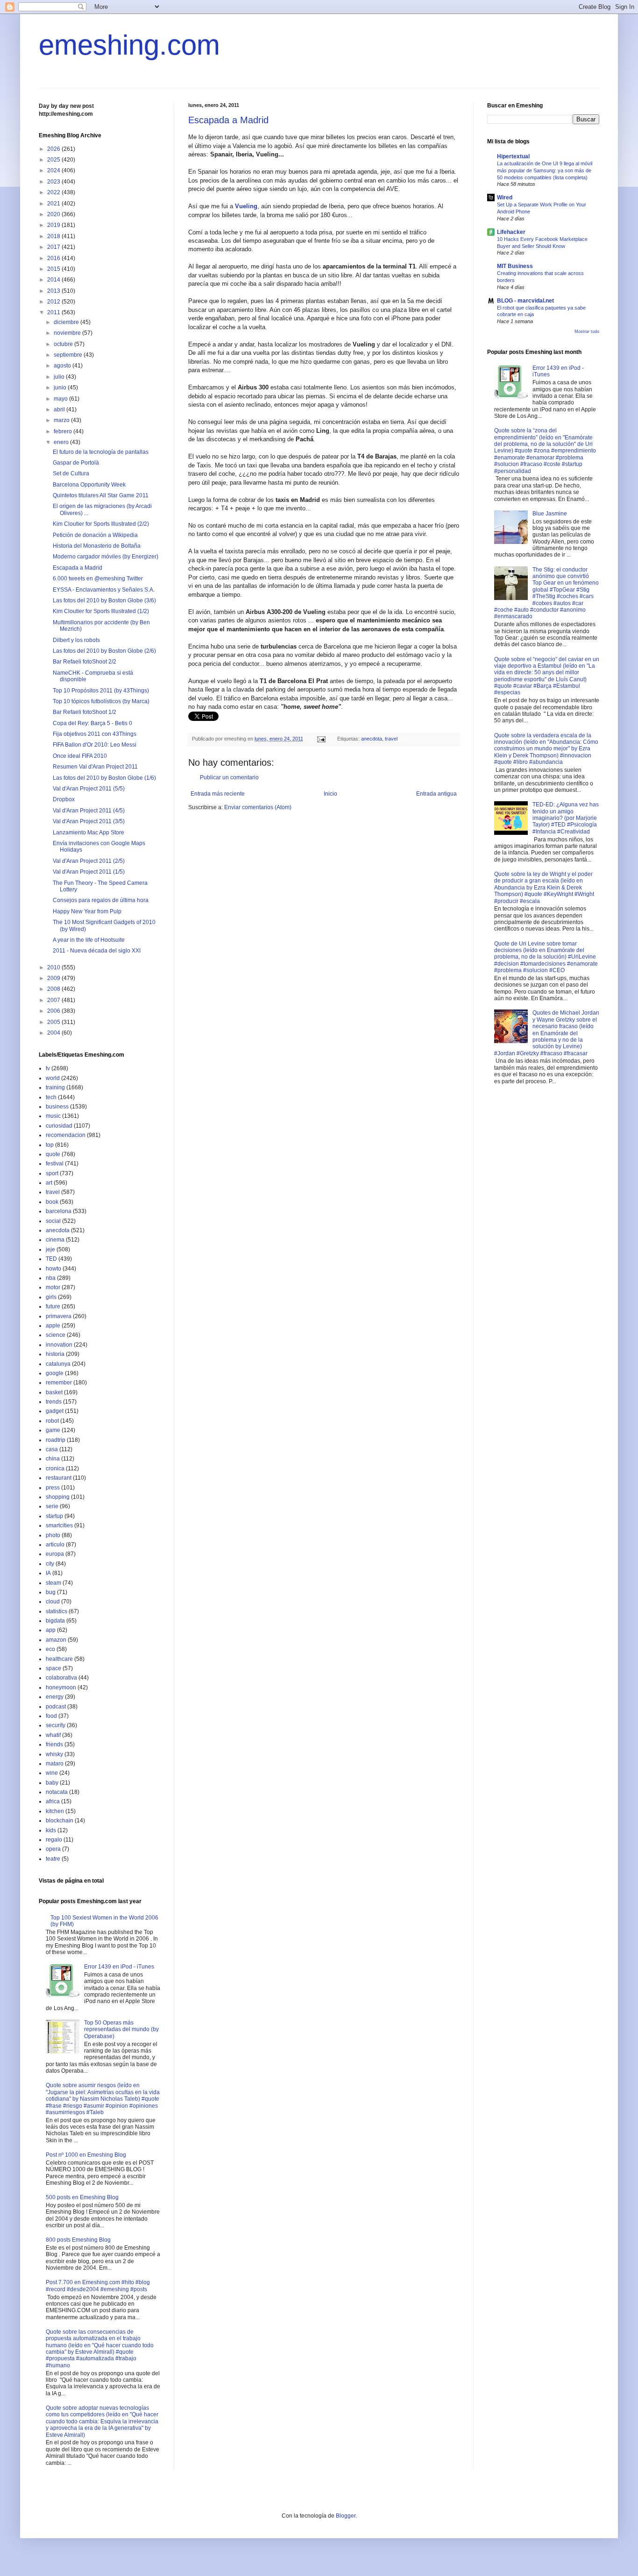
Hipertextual (513, 156)
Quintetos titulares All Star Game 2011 (101, 495)
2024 (54, 170)
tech (51, 1097)
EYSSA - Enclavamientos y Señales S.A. (104, 590)
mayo (61, 399)
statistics (57, 1611)
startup (54, 1516)
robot (52, 1421)
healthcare (59, 1659)
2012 (54, 302)
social (53, 1221)
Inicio (330, 794)
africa (53, 1801)
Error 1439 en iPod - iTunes (119, 1967)
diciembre (67, 322)
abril (60, 409)
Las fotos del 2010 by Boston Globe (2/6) (104, 651)
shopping (58, 1497)
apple (53, 1326)
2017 (54, 247)
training (55, 1087)
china (53, 1459)
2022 (54, 192)
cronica (55, 1468)
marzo (62, 420)
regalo (54, 1840)
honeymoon (61, 1687)
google (55, 1373)
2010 (54, 967)
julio (60, 377)
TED (51, 1259)
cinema (55, 1240)
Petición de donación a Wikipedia (95, 535)
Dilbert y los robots (76, 640)
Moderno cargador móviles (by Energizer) (106, 557)
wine (52, 1773)
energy (55, 1697)
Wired (505, 198)
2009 (54, 978)
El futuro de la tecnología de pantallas (101, 452)
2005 (54, 1022)
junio (61, 388)
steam (53, 1583)
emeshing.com (129, 45)
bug (51, 1592)
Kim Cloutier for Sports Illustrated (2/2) (101, 524)
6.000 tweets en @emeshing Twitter (98, 579)
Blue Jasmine (550, 514)
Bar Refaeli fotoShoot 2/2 (85, 662)
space (53, 1668)
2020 (54, 214)
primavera (59, 1316)
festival (55, 1164)
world (53, 1078)
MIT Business (515, 266)
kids (51, 1830)
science (56, 1335)
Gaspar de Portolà (76, 463)
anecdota (372, 739)
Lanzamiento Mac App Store (89, 833)
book (52, 1202)
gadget (55, 1411)
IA (48, 1573)
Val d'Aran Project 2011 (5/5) (89, 789)
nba (51, 1278)
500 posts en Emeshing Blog (82, 2197)
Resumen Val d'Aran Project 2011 (95, 767)
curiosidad (59, 1126)
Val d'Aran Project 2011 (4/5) (89, 811)
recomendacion (66, 1135)
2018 (54, 236)
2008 (54, 989)
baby (52, 1783)
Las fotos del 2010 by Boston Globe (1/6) (104, 778)
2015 (54, 269)
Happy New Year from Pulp (87, 911)
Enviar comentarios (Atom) (258, 807)
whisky (54, 1754)
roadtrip (56, 1440)
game (53, 1430)
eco (50, 1649)
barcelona (59, 1211)
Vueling (246, 206)
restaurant (59, 1478)
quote (53, 1154)
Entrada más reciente (218, 794)
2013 (54, 291)
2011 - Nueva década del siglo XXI (97, 951)
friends (54, 1744)
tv (48, 1068)
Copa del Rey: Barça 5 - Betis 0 (92, 723)
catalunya (58, 1364)
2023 (54, 182)
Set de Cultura (71, 473)
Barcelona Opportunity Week (89, 485)
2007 (54, 1000)
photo (53, 1535)
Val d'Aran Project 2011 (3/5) (89, 821)
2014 (54, 280)
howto (53, 1269)
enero (62, 442)
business (57, 1107)
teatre (53, 1859)
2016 (54, 258)
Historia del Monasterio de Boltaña (97, 546)
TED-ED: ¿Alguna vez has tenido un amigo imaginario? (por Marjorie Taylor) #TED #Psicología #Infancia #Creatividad (566, 818)
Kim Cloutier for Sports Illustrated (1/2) (101, 611)
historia (55, 1354)
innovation (59, 1345)
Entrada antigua (436, 794)
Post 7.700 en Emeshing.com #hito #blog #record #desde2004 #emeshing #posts (98, 2286)
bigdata (55, 1621)
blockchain (60, 1821)
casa (52, 1449)
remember (59, 1383)
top (50, 1145)
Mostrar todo (587, 332)
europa (55, 1554)
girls (51, 1297)
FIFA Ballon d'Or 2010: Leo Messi (95, 745)
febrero (64, 431)
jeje (50, 1249)
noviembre (68, 333)
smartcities (59, 1525)
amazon (56, 1640)
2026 (54, 149)
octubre (64, 344)
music (53, 1116)
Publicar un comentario (229, 777)
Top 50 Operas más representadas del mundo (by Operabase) (121, 2029)
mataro (55, 1764)
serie (52, 1506)
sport (52, 1173)
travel (391, 739)
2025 (54, 160)
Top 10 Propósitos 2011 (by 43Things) (101, 691)
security (56, 1725)
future (53, 1306)
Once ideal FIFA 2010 (80, 756)
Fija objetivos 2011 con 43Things (95, 734)
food (51, 1716)
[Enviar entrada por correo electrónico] (321, 739)
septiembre (69, 355)
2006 (54, 1011)
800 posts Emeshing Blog (78, 2240)
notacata (57, 1792)
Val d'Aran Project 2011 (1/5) (89, 872)
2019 (54, 225)
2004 (54, 1033)
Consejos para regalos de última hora (101, 900)
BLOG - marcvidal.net (525, 301)
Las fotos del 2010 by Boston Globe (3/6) (104, 600)
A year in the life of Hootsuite (89, 940)
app (51, 1630)
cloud (53, 1602)
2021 (54, 204)
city (50, 1564)
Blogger (346, 2516)
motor (53, 1287)
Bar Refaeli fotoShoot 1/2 (85, 712)
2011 (54, 312)
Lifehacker (511, 232)
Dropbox (64, 799)
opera (53, 1849)
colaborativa (61, 1678)
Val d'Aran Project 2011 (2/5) (89, 861)
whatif (53, 1735)
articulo (55, 1545)
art (49, 1183)
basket (54, 1392)
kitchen (55, 1811)
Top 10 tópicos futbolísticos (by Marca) (101, 701)
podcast (56, 1707)
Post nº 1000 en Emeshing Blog (86, 2155)
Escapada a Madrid (228, 120)
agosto (63, 366)
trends (54, 1402)
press (53, 1488)
